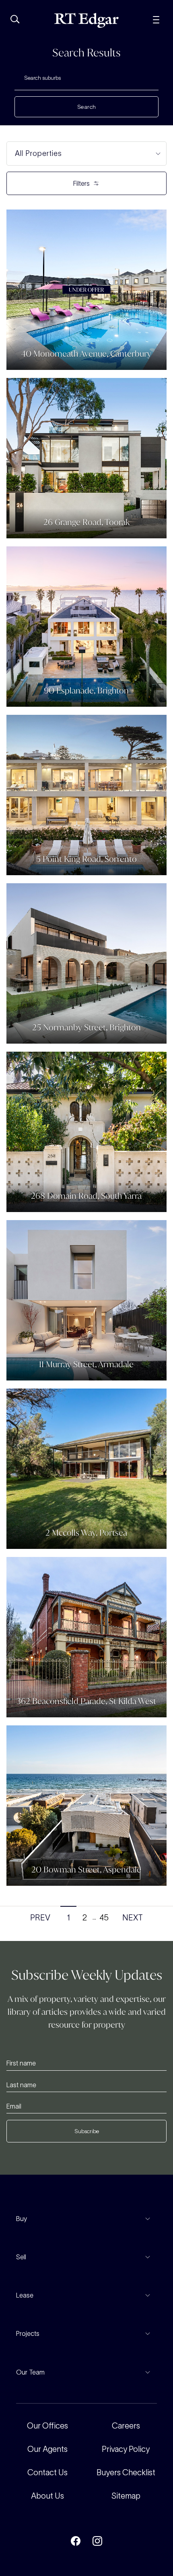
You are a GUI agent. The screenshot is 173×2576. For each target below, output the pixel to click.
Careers (126, 2426)
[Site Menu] (156, 19)
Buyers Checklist (126, 2472)
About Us (47, 2496)
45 (104, 1918)
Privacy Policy (126, 2449)
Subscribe (87, 2131)
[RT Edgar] (86, 20)
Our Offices (47, 2426)
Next (133, 1918)
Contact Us (47, 2472)
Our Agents (47, 2449)
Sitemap (126, 2496)
